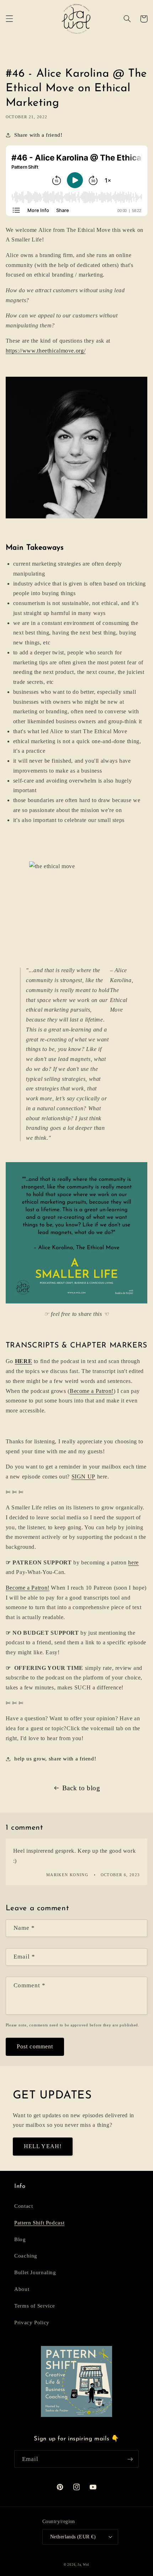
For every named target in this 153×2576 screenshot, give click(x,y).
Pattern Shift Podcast (39, 2223)
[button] (9, 19)
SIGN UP (83, 1477)
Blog (20, 2239)
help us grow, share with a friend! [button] (55, 1759)
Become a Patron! (92, 1391)
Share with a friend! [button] (38, 135)
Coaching (26, 2256)
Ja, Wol (83, 2565)
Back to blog (81, 1788)
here (133, 1562)
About (22, 2289)
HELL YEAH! (43, 2146)
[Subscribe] (130, 2459)
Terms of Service (35, 2306)
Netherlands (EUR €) (73, 2537)
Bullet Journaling (35, 2272)
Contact (23, 2206)
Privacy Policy (32, 2322)
